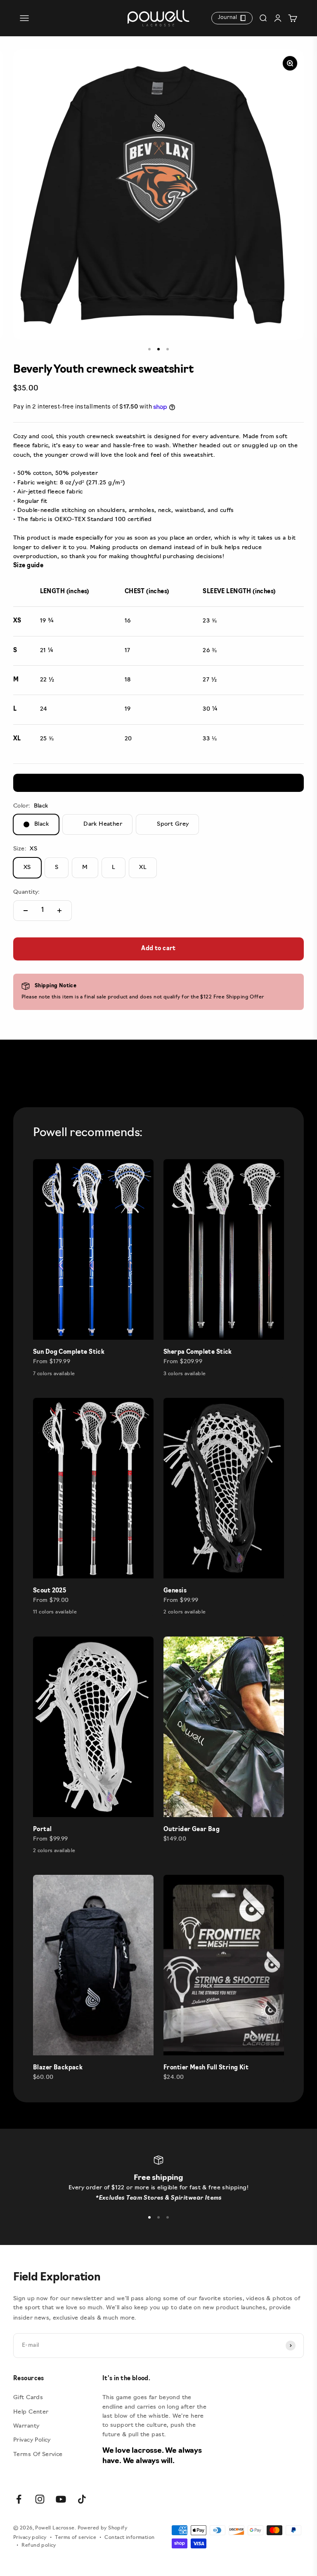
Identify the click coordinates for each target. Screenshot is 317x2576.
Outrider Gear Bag (192, 1830)
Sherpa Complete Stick (198, 1352)
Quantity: (27, 892)
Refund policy (39, 2545)
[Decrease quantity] (26, 911)
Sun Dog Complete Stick (69, 1352)
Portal (43, 1830)
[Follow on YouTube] (61, 2499)
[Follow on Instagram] (40, 2499)
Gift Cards (28, 2398)
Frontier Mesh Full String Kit (206, 2068)
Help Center (31, 2412)
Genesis (175, 1591)
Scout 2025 (50, 1591)
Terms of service (76, 2538)
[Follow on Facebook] (19, 2499)
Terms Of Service (38, 2455)
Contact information (129, 2538)
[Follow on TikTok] (82, 2499)
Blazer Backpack (58, 2068)
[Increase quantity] (59, 911)
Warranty (26, 2426)
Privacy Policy (32, 2440)
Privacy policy (30, 2538)
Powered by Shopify (103, 2528)
